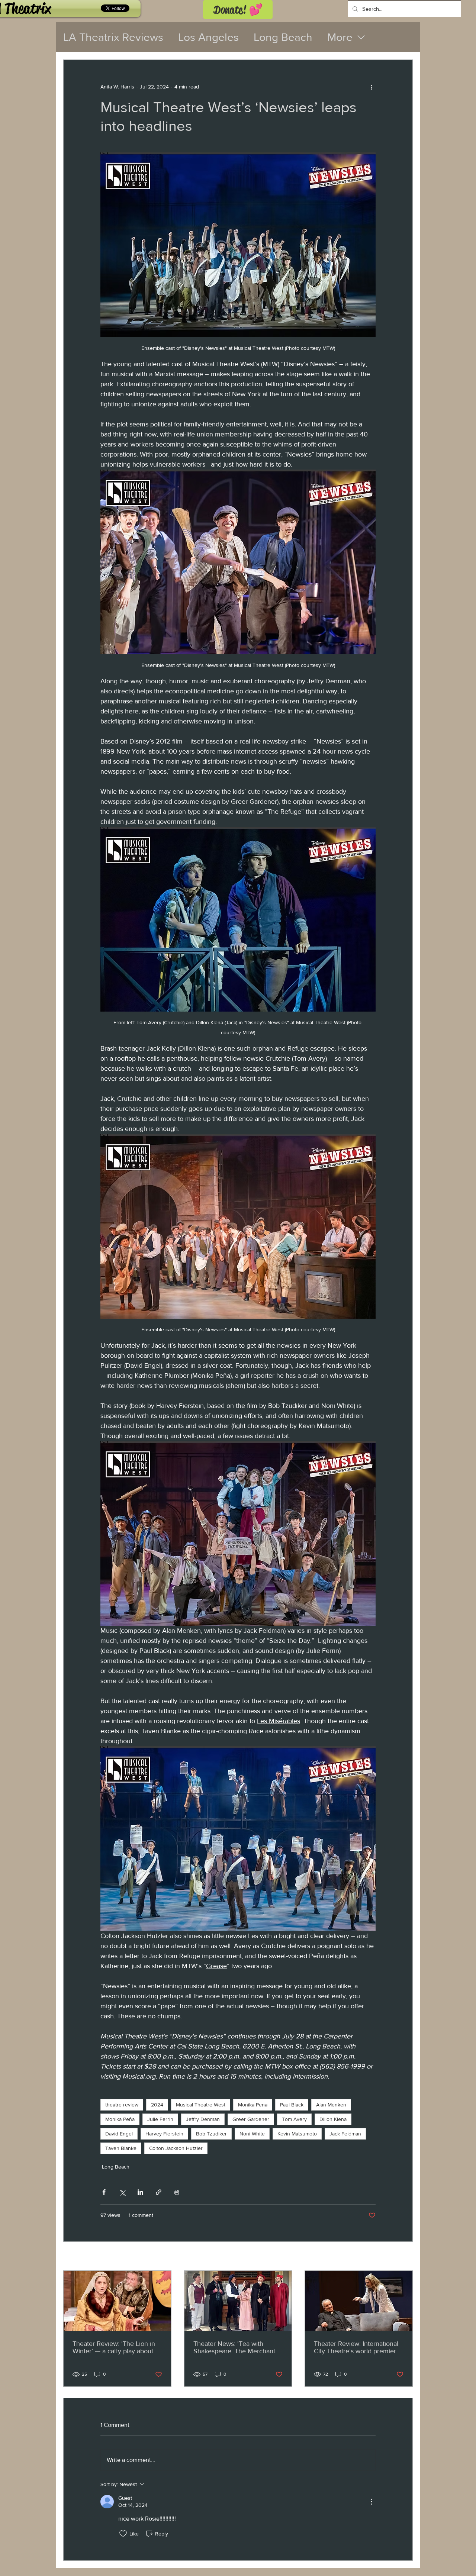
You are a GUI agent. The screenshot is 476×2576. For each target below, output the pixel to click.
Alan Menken (331, 2105)
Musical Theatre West (201, 2105)
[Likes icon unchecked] (123, 2534)
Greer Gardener (251, 2119)
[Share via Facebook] (104, 2192)
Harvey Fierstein (164, 2134)
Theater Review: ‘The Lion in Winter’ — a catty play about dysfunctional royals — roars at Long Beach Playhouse (117, 2347)
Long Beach (283, 37)
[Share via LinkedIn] (140, 2192)
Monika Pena (253, 2105)
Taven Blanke (121, 2148)
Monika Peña (120, 2119)
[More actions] (371, 87)
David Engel (119, 2134)
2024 (157, 2105)
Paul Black (292, 2105)
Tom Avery (294, 2119)
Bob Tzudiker (211, 2134)
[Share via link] (159, 2192)
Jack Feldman (345, 2134)
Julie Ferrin (160, 2119)
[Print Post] (177, 2192)
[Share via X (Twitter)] (122, 2192)
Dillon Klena (333, 2119)
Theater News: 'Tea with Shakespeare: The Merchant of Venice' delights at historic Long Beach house (238, 2347)
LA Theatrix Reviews (113, 37)
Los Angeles (208, 37)
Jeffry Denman (203, 2119)
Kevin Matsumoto (297, 2134)
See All (405, 2257)
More (340, 37)
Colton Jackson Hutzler (176, 2148)
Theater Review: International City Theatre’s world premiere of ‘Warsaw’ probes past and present (357, 2347)
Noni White (252, 2134)
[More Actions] (371, 2502)
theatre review (122, 2105)
